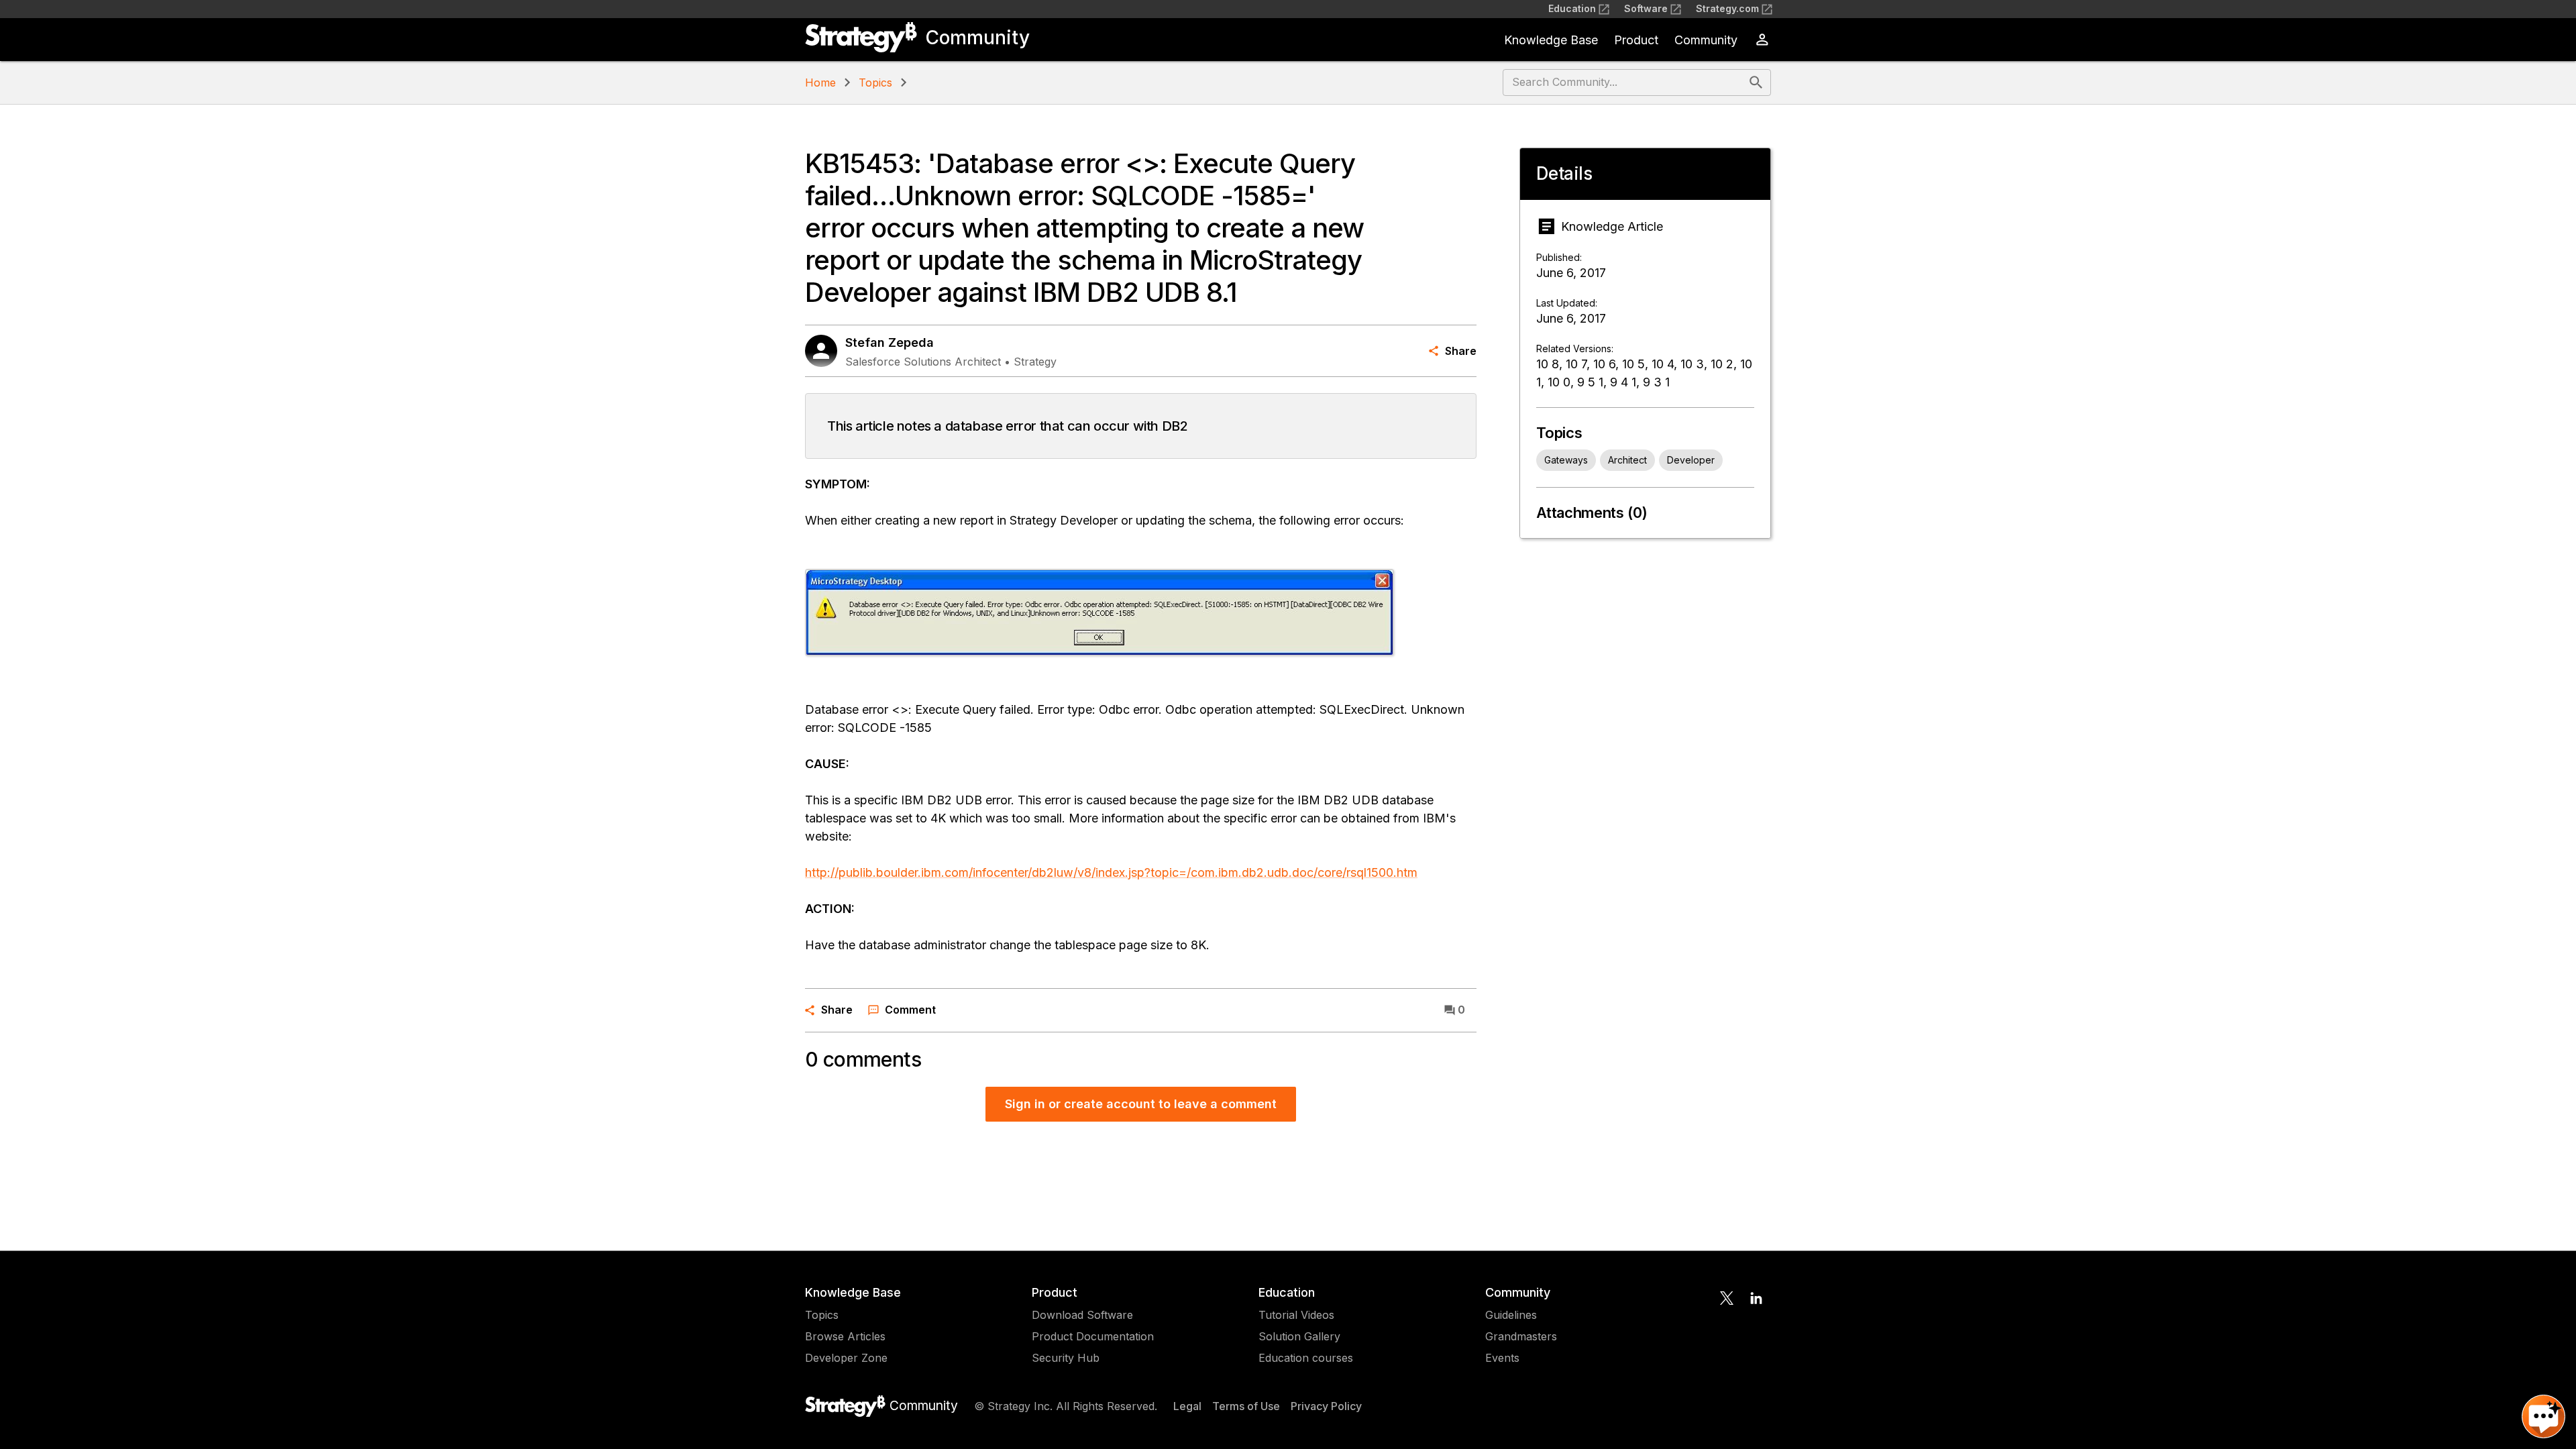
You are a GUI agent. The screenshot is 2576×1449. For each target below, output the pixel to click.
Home (820, 83)
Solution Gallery (1299, 1336)
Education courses (1306, 1358)
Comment (910, 1010)
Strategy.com (1727, 8)
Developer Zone (846, 1358)
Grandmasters (1521, 1336)
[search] (1756, 83)
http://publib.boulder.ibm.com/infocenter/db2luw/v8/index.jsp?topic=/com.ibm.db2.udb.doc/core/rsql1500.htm (1111, 872)
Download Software (1082, 1315)
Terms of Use (1246, 1406)
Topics (875, 83)
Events (1502, 1358)
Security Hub (1066, 1358)
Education (1572, 8)
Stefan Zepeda (890, 342)
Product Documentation (1093, 1336)
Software (1646, 8)
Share (1461, 351)
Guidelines (1511, 1315)
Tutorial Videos (1296, 1315)
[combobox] (1624, 83)
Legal (1187, 1406)
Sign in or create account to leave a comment (1141, 1104)
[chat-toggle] (2543, 1416)
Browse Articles (845, 1336)
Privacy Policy (1326, 1406)
